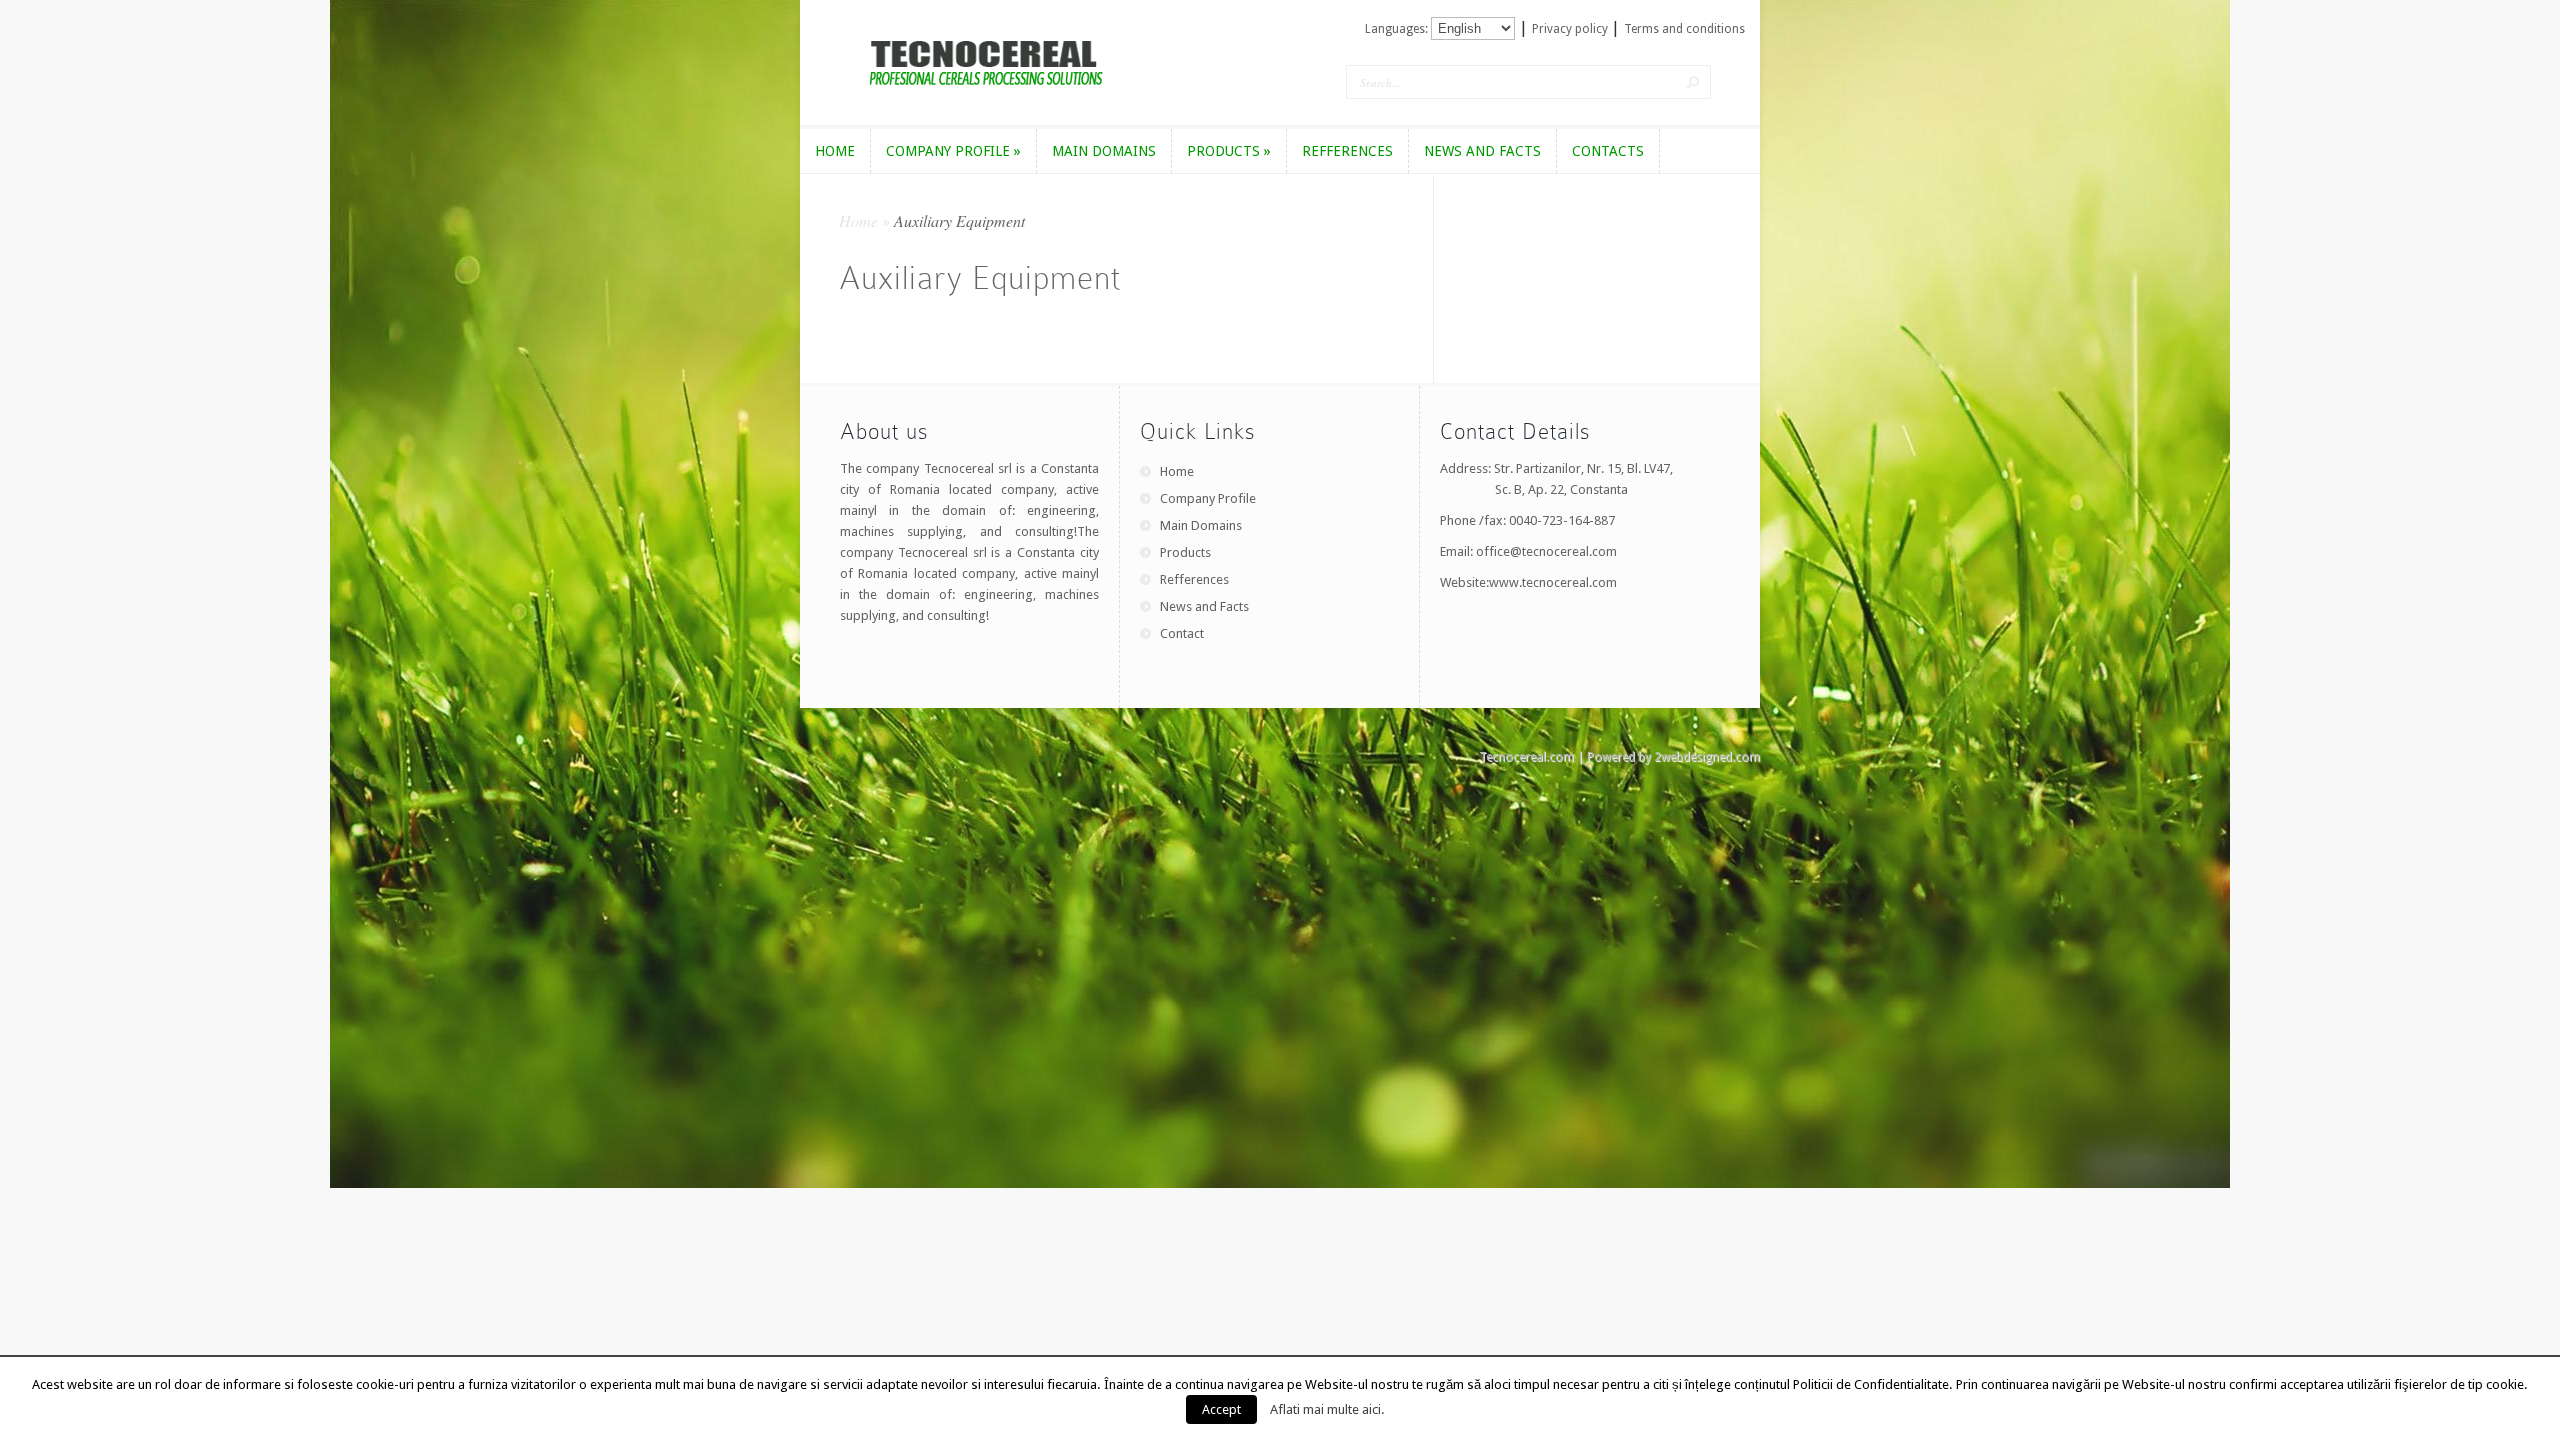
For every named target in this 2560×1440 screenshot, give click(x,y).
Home (858, 220)
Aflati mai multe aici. (1327, 1409)
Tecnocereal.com (1526, 757)
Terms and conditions (1684, 29)
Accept (1221, 1409)
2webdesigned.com (1707, 757)
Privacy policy (1571, 29)
